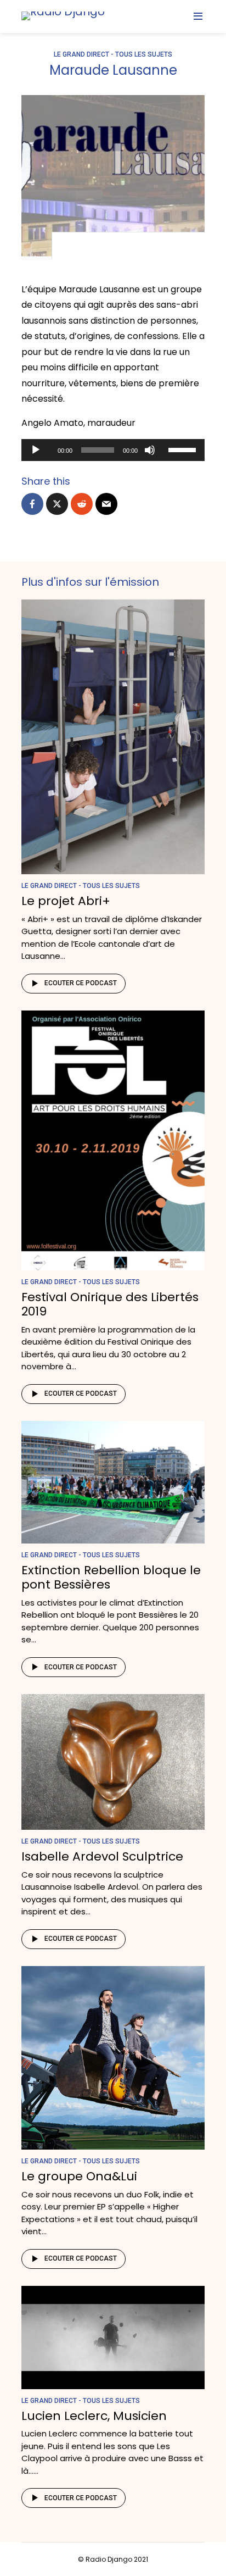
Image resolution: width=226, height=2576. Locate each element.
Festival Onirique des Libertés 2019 (110, 1304)
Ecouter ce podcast (81, 983)
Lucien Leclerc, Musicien (94, 2416)
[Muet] (150, 450)
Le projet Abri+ (66, 901)
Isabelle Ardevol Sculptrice (102, 1856)
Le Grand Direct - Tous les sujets (113, 54)
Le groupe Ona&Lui (79, 2176)
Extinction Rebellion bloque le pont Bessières (111, 1577)
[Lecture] (36, 450)
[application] (113, 450)
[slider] (184, 449)
